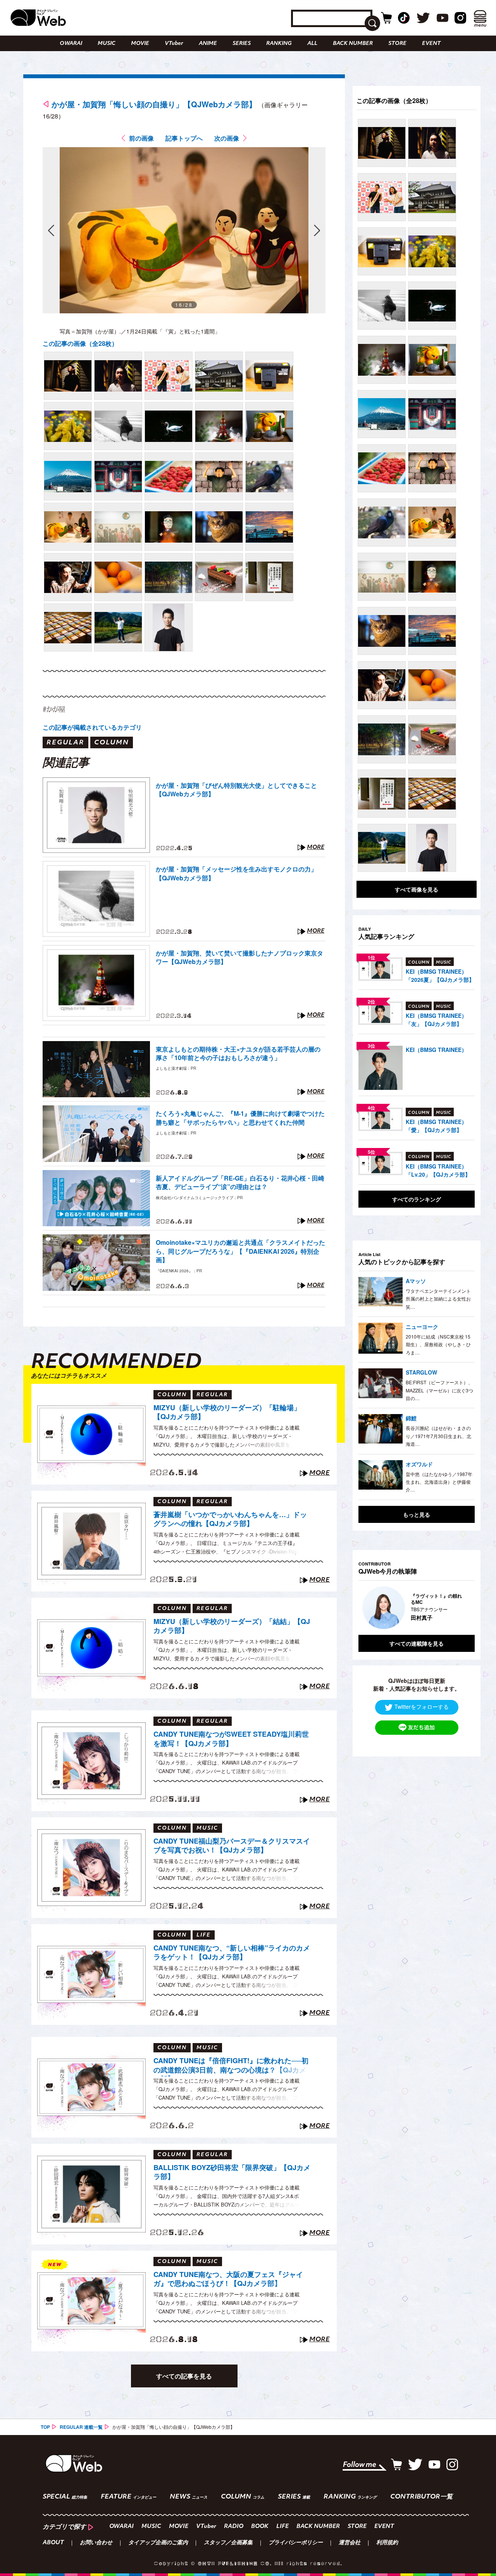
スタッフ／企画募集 (228, 2543)
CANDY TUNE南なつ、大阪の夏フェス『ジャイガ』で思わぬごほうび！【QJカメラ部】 (228, 2279)
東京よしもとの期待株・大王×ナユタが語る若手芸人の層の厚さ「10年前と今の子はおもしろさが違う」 (238, 1053)
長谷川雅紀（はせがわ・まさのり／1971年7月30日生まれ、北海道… (438, 1436)
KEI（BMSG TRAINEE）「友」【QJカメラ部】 (436, 1020)
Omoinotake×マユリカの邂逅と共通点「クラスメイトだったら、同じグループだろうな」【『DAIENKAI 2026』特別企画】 (240, 1251)
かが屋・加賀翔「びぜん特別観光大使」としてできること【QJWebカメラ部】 (236, 790)
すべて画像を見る (417, 889)
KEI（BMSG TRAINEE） (436, 1050)
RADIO (234, 2527)
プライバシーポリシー (296, 2543)
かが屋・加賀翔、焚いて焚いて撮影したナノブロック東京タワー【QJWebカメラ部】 (239, 957)
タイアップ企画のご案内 (158, 2543)
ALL (312, 44)
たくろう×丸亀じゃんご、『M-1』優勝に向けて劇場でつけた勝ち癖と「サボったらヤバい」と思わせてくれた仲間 (240, 1118)
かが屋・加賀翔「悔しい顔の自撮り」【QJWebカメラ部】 (154, 104)
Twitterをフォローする (422, 1706)
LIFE (282, 2527)
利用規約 (387, 2543)
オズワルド (419, 1464)
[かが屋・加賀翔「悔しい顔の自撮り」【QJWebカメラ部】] (68, 376)
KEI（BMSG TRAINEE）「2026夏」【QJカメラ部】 (440, 975)
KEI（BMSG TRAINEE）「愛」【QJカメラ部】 (436, 1126)
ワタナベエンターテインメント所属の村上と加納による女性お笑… (438, 1299)
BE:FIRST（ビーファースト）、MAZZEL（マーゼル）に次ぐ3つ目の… (439, 1390)
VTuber (174, 44)
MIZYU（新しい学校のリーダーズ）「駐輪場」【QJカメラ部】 (227, 1412)
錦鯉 (411, 1418)
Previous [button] (366, 1608)
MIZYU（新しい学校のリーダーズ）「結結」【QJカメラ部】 (232, 1626)
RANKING (279, 44)
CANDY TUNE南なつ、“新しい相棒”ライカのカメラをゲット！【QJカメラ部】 (232, 1953)
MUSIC (107, 44)
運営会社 (350, 2543)
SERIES (242, 44)
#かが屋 (54, 709)
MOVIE (140, 44)
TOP (45, 2427)
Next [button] (461, 1608)
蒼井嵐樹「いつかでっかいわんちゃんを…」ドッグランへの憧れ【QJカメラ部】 (230, 1519)
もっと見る (417, 1514)
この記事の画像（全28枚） (80, 343)
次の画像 (227, 138)
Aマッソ (416, 1281)
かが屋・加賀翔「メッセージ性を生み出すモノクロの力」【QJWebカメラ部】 (236, 873)
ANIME (208, 44)
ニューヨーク (422, 1327)
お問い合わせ (96, 2543)
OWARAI (71, 44)
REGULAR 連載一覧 (81, 2427)
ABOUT (53, 2543)
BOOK (260, 2527)
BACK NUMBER (353, 44)
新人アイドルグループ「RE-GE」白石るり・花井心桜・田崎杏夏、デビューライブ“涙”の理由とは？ (240, 1182)
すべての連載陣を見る (417, 1643)
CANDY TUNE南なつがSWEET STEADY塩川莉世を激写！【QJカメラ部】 (231, 1739)
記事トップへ (184, 138)
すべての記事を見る (184, 2376)
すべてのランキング (417, 1199)
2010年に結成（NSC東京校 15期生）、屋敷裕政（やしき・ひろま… (438, 1344)
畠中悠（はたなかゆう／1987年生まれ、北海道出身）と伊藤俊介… (439, 1482)
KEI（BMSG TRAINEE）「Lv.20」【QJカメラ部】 (438, 1170)
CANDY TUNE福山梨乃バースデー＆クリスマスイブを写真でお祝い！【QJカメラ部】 (232, 1846)
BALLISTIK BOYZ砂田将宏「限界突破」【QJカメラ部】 (232, 2172)
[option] (417, 1608)
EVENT (431, 44)
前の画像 (141, 138)
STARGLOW (421, 1372)
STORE (397, 44)
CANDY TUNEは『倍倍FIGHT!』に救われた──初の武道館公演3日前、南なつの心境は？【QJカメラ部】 (231, 2066)
